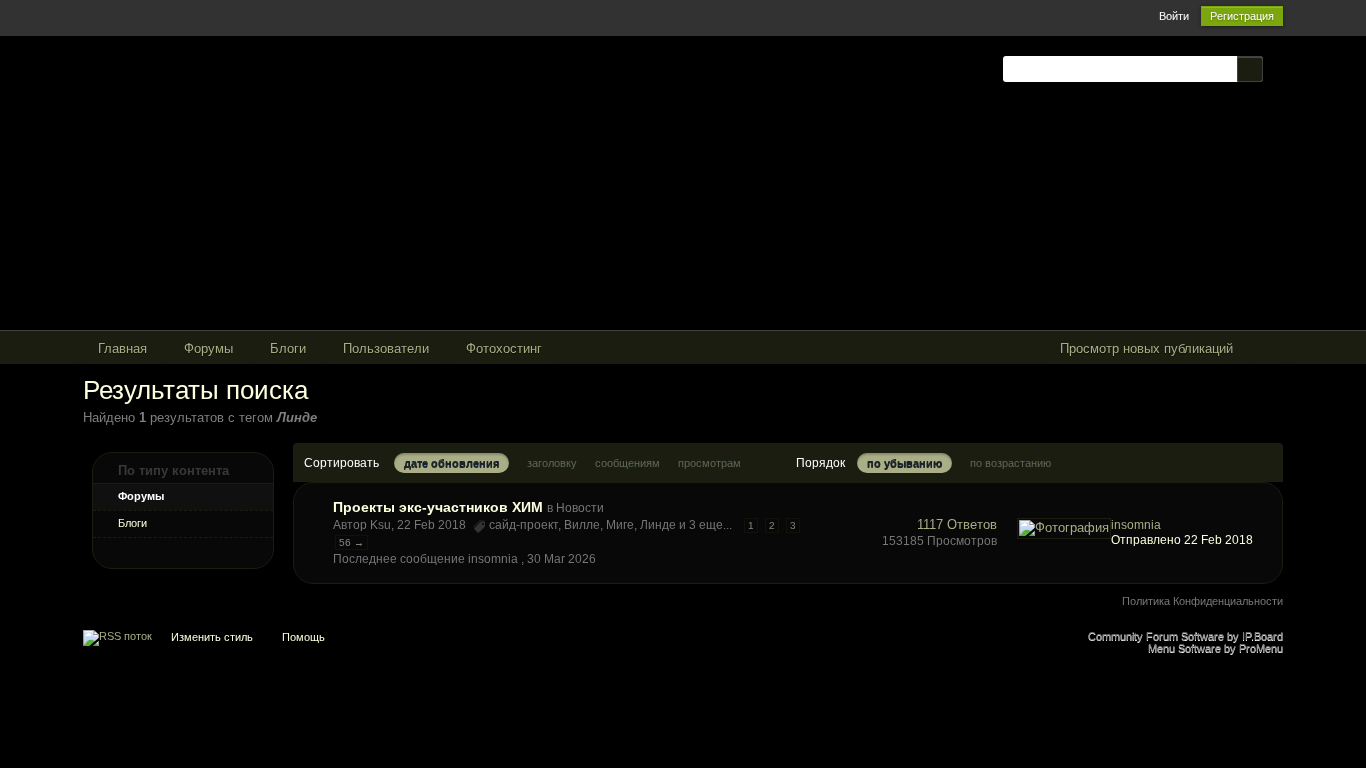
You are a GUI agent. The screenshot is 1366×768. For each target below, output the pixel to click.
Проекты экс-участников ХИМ (438, 507)
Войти (1174, 16)
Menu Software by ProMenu (1215, 648)
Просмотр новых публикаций (1146, 348)
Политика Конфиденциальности (1202, 601)
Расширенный (1275, 68)
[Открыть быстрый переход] (1265, 349)
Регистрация (1242, 16)
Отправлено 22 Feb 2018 (1182, 540)
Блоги (132, 523)
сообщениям (627, 463)
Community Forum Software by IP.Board (1185, 636)
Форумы (141, 496)
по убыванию (904, 463)
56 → (351, 542)
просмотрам (709, 463)
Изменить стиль (212, 637)
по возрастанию (1010, 463)
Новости (580, 508)
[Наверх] (683, 642)
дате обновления (451, 463)
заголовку (552, 463)
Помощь (303, 637)
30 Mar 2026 (561, 559)
